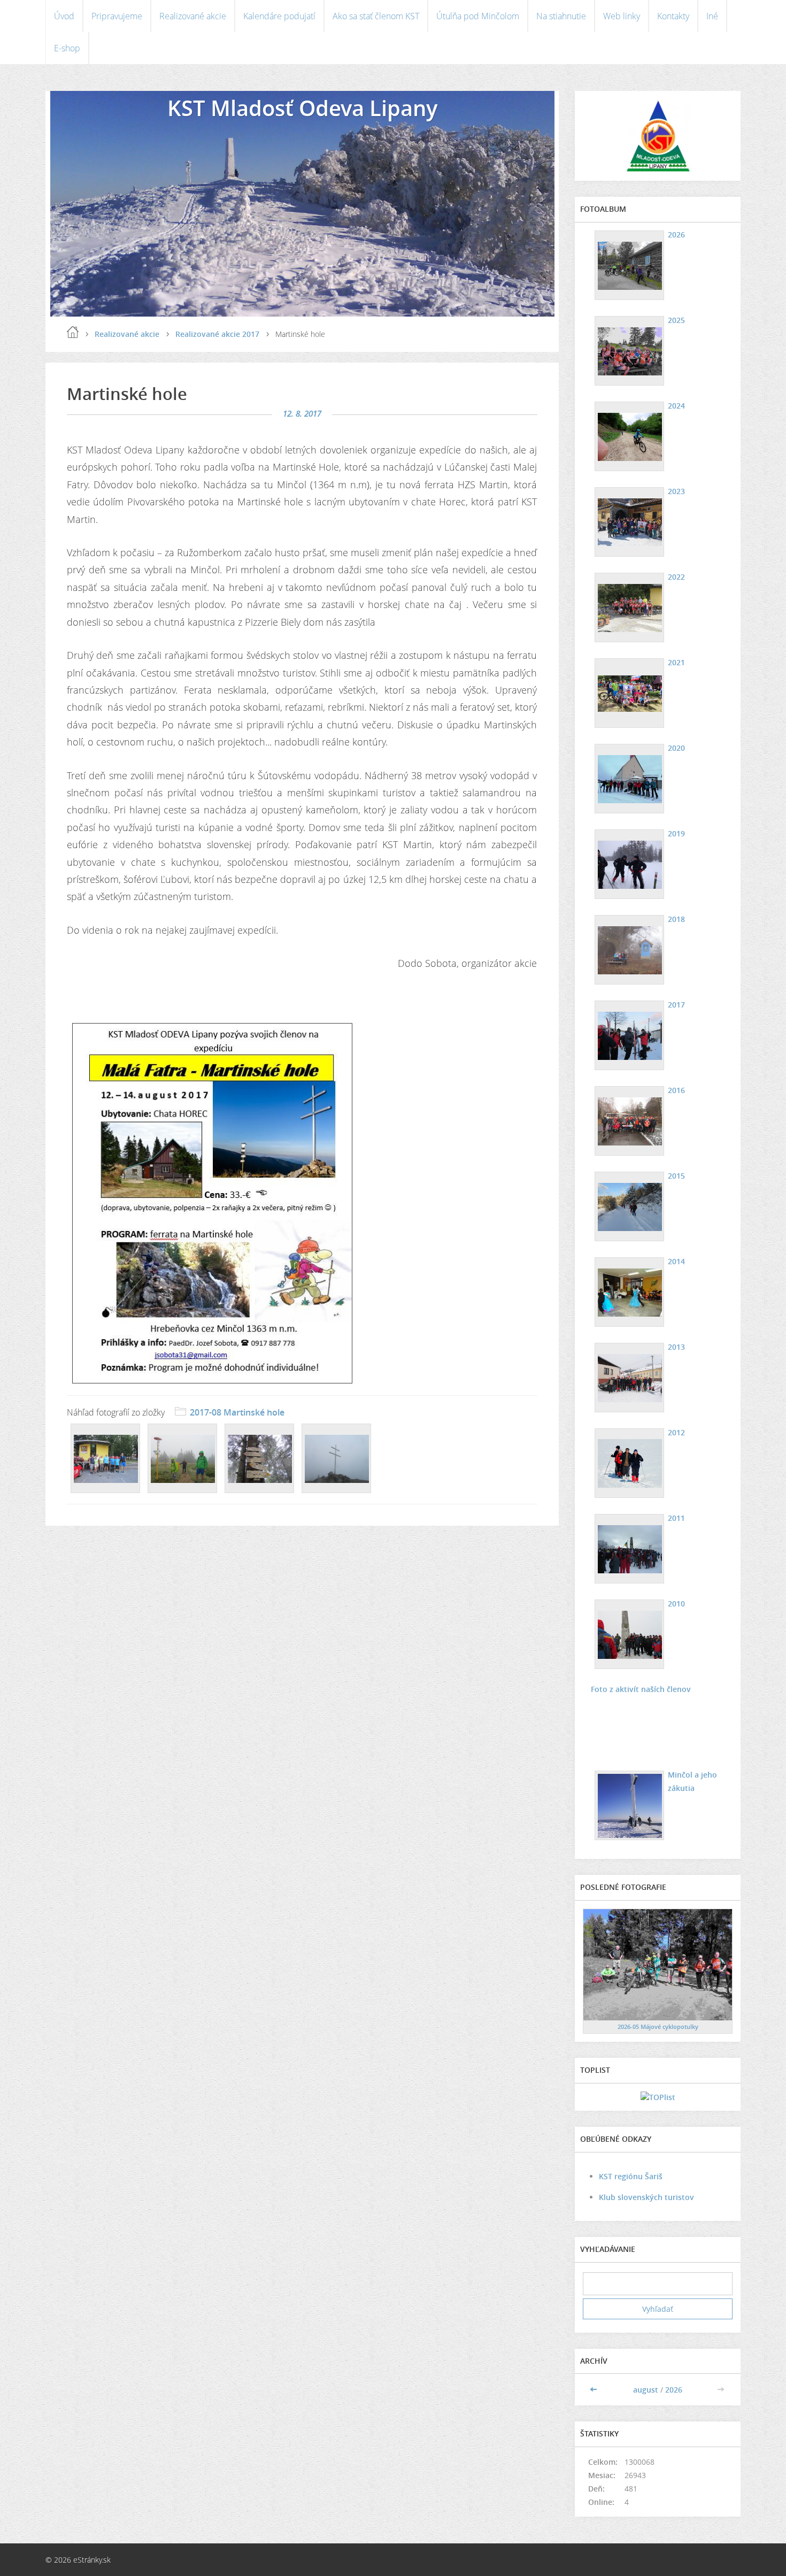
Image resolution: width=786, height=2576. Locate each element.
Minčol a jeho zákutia (692, 1781)
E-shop (67, 48)
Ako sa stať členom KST (376, 16)
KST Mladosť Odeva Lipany (302, 108)
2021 (676, 662)
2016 (676, 1090)
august (646, 2390)
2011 (676, 1518)
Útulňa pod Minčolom (478, 16)
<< (595, 2390)
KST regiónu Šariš (631, 2176)
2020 (676, 748)
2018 (676, 919)
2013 (676, 1347)
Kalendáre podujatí (279, 16)
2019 (676, 833)
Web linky (622, 16)
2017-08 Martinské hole (237, 1412)
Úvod (64, 16)
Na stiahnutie (561, 16)
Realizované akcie (193, 16)
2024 (676, 406)
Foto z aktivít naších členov (641, 1689)
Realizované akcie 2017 (217, 334)
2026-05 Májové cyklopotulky (658, 2027)
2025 (676, 320)
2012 (676, 1432)
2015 (676, 1176)
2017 (676, 1005)
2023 (676, 491)
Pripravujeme (117, 16)
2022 (676, 577)
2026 (676, 234)
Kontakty (673, 16)
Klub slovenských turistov (646, 2197)
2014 (676, 1261)
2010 (676, 1604)
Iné (712, 16)
